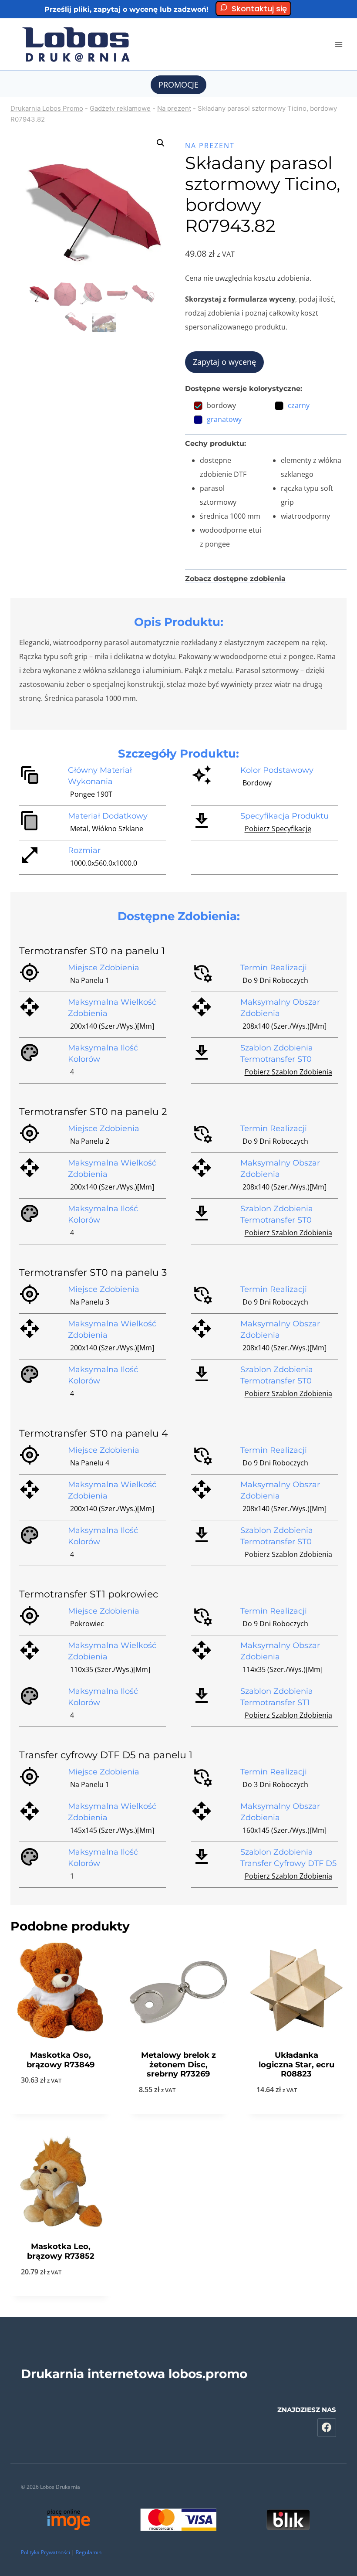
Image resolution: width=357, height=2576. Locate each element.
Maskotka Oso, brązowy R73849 (61, 2060)
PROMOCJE (178, 85)
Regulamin (89, 2552)
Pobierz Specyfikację (278, 829)
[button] (161, 143)
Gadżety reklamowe (120, 108)
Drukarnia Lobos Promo (47, 108)
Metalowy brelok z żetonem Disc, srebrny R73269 (178, 2065)
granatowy (224, 419)
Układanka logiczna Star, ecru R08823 (296, 2065)
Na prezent (174, 108)
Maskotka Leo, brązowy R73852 (61, 2251)
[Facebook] (327, 2428)
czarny (299, 405)
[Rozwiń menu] (338, 44)
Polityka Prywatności (45, 2552)
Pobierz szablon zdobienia (288, 1072)
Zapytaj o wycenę (224, 362)
